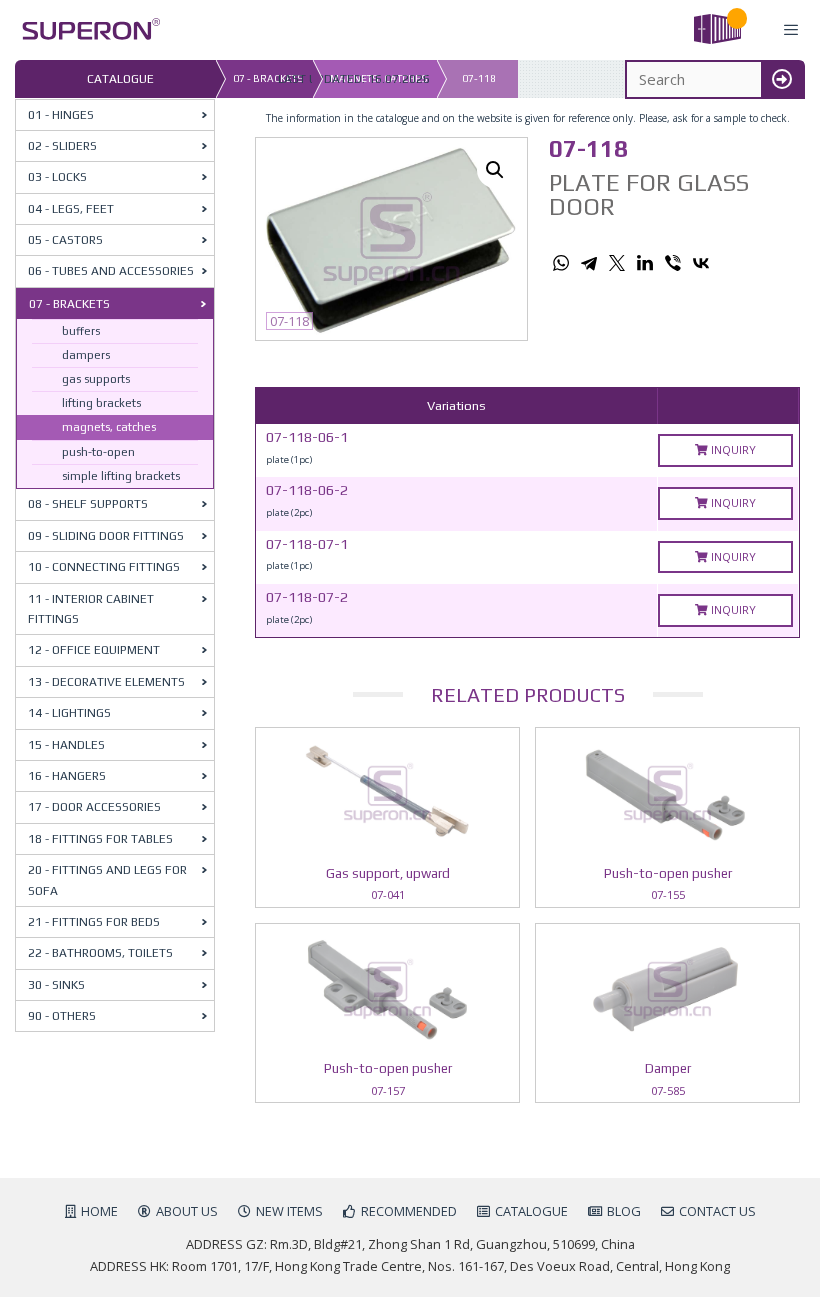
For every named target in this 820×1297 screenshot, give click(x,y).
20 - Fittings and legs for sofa (107, 880)
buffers (81, 331)
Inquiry (732, 449)
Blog (624, 1211)
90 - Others (62, 1016)
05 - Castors (65, 240)
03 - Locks (57, 177)
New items (289, 1211)
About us (187, 1211)
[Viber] (673, 263)
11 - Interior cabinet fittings (91, 609)
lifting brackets (101, 403)
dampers (86, 355)
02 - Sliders (62, 146)
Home (99, 1211)
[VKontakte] (701, 263)
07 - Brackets (69, 304)
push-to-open (98, 452)
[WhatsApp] (561, 263)
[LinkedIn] (645, 263)
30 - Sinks (56, 985)
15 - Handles (66, 745)
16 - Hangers (67, 776)
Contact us (717, 1211)
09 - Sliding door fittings (106, 536)
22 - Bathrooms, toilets (100, 953)
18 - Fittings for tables (100, 839)
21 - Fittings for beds (94, 922)
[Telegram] (589, 263)
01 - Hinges (61, 115)
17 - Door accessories (94, 807)
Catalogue (531, 1211)
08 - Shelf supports (88, 504)
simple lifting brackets (121, 476)
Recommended (409, 1211)
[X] (617, 263)
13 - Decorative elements (106, 682)
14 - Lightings (69, 713)
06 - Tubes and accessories (111, 271)
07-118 (479, 78)
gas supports (96, 379)
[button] (495, 170)
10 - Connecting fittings (104, 567)
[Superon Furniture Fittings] (85, 30)
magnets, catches (109, 427)
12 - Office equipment (94, 650)
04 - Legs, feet (71, 209)
